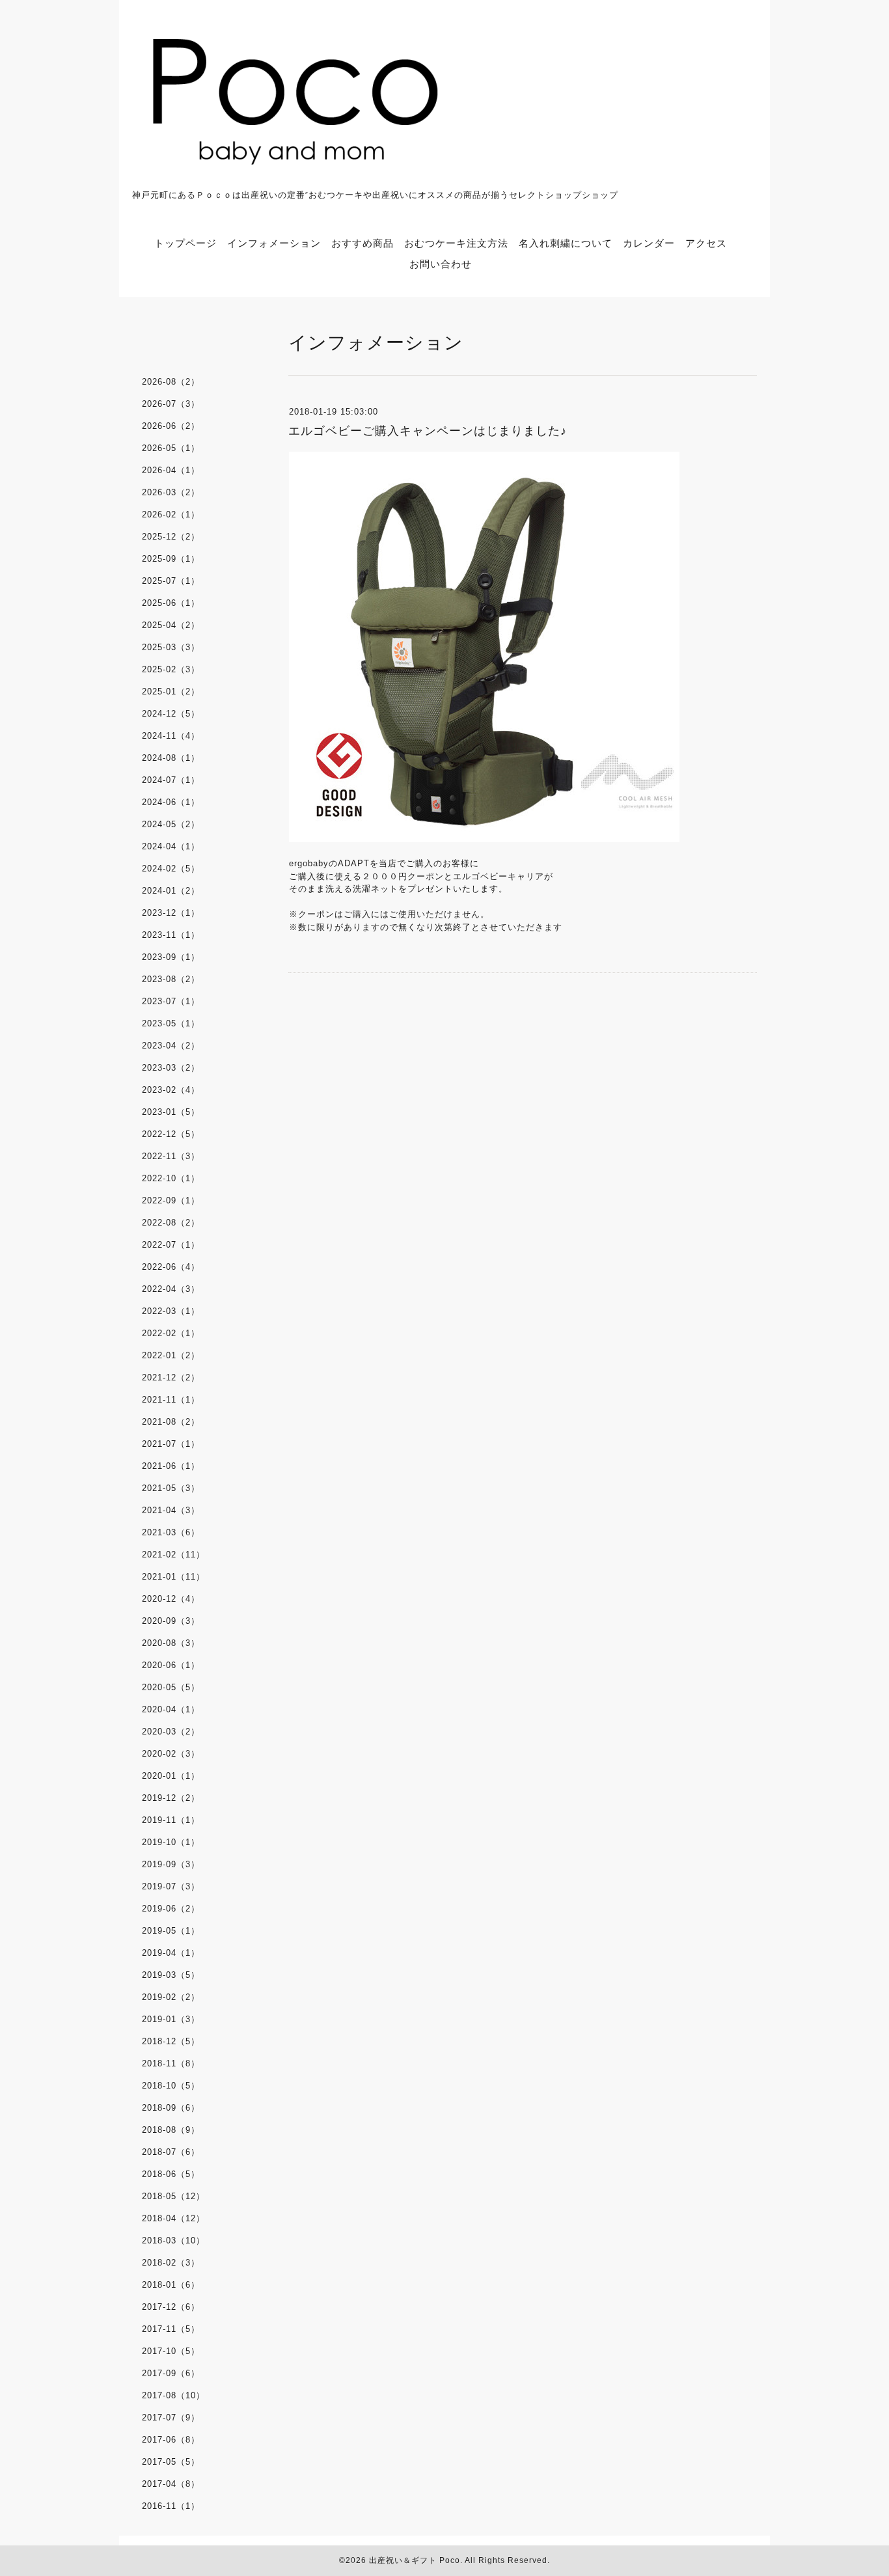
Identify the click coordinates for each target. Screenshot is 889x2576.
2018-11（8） (171, 2063)
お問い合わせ (441, 264)
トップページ (185, 243)
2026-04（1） (171, 470)
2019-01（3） (171, 2019)
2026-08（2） (171, 382)
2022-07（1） (171, 1245)
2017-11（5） (171, 2329)
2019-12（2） (171, 1798)
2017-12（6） (171, 2307)
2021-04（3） (171, 1510)
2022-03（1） (171, 1311)
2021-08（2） (171, 1422)
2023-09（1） (171, 957)
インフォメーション (274, 243)
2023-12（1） (171, 913)
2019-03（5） (171, 1975)
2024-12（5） (171, 714)
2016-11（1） (171, 2506)
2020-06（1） (171, 1665)
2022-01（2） (171, 1355)
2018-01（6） (171, 2285)
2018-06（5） (171, 2174)
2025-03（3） (171, 647)
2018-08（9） (171, 2130)
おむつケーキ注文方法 (456, 243)
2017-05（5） (171, 2462)
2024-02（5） (171, 869)
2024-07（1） (171, 780)
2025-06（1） (171, 603)
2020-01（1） (171, 1776)
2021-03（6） (171, 1532)
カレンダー (649, 243)
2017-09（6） (171, 2373)
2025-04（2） (171, 625)
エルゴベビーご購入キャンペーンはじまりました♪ (428, 431)
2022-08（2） (171, 1223)
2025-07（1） (171, 581)
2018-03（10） (173, 2240)
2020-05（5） (171, 1687)
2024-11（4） (171, 736)
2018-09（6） (171, 2108)
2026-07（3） (171, 404)
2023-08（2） (171, 979)
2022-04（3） (171, 1289)
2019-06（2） (171, 1909)
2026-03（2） (171, 492)
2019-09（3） (171, 1864)
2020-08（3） (171, 1643)
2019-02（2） (171, 1997)
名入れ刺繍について (566, 243)
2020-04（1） (171, 1709)
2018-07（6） (171, 2152)
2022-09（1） (171, 1200)
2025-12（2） (171, 537)
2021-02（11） (173, 1555)
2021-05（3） (171, 1488)
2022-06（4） (171, 1267)
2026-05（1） (171, 448)
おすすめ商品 (362, 243)
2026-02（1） (171, 514)
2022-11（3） (171, 1156)
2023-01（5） (171, 1112)
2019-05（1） (171, 1931)
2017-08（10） (173, 2395)
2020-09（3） (171, 1621)
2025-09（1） (171, 559)
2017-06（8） (171, 2440)
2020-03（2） (171, 1732)
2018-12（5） (171, 2041)
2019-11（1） (171, 1820)
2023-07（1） (171, 1001)
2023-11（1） (171, 935)
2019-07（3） (171, 1886)
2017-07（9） (171, 2418)
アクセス (706, 243)
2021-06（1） (171, 1466)
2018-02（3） (171, 2263)
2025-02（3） (171, 669)
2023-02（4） (171, 1090)
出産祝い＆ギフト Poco (415, 2560)
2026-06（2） (171, 426)
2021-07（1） (171, 1444)
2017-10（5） (171, 2351)
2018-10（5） (171, 2086)
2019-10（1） (171, 1842)
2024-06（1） (171, 802)
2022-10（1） (171, 1178)
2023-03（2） (171, 1068)
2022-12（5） (171, 1134)
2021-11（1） (171, 1400)
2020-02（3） (171, 1754)
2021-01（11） (173, 1577)
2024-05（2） (171, 824)
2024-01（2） (171, 891)
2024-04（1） (171, 846)
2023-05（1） (171, 1023)
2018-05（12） (173, 2196)
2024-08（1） (171, 758)
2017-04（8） (171, 2484)
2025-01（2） (171, 692)
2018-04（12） (173, 2218)
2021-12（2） (171, 1377)
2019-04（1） (171, 1953)
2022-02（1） (171, 1333)
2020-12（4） (171, 1599)
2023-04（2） (171, 1046)
